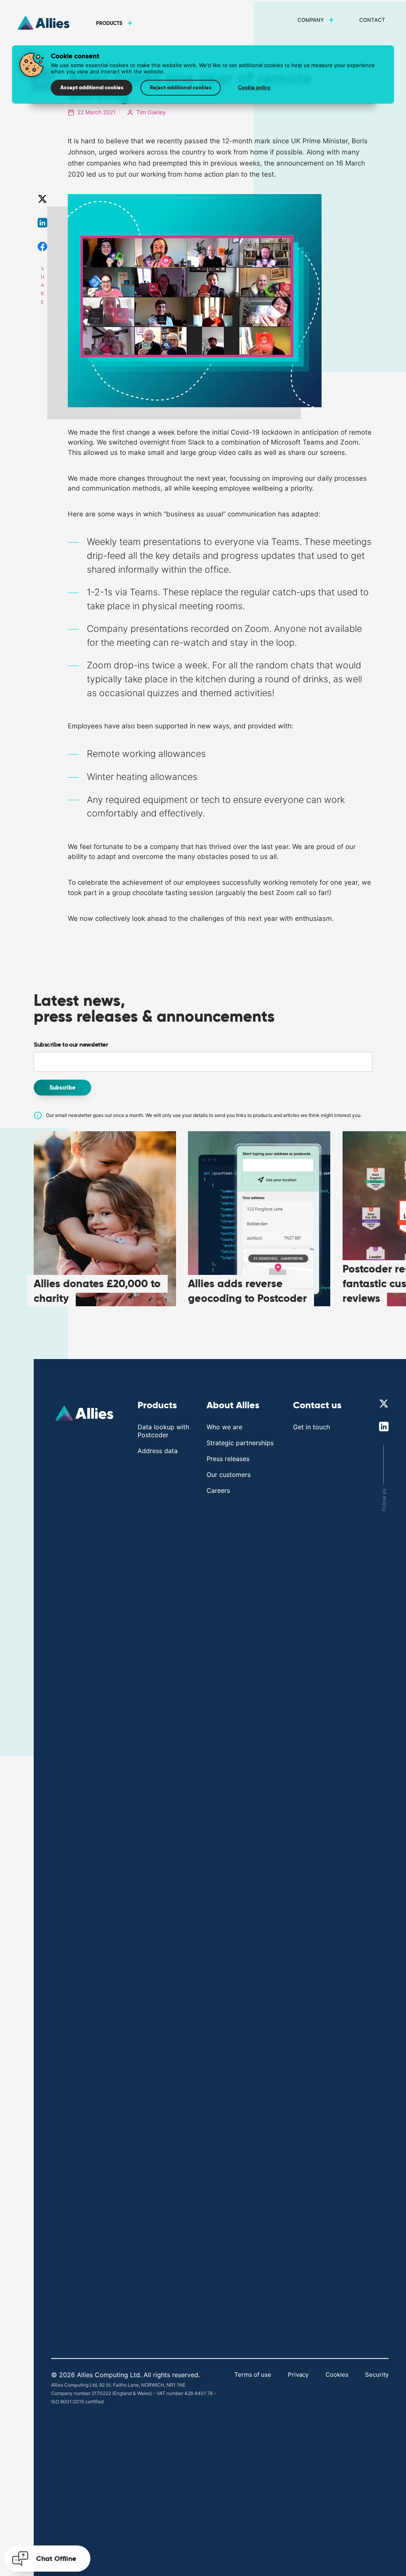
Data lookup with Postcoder (163, 1431)
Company (311, 20)
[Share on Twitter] (42, 199)
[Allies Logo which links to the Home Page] (86, 1414)
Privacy (298, 2375)
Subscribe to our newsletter (71, 1044)
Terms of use (253, 2375)
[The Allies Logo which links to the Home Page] (45, 23)
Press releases (228, 1459)
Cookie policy (254, 88)
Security (377, 2375)
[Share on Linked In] (42, 223)
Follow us (384, 1500)
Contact (372, 20)
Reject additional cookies (181, 88)
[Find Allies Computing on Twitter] (384, 1404)
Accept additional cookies (92, 88)
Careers (218, 1490)
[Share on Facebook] (42, 246)
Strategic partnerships (240, 1443)
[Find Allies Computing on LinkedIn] (384, 1427)
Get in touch (311, 1427)
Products (109, 23)
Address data (158, 1451)
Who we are (224, 1427)
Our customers (229, 1475)
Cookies (337, 2375)
